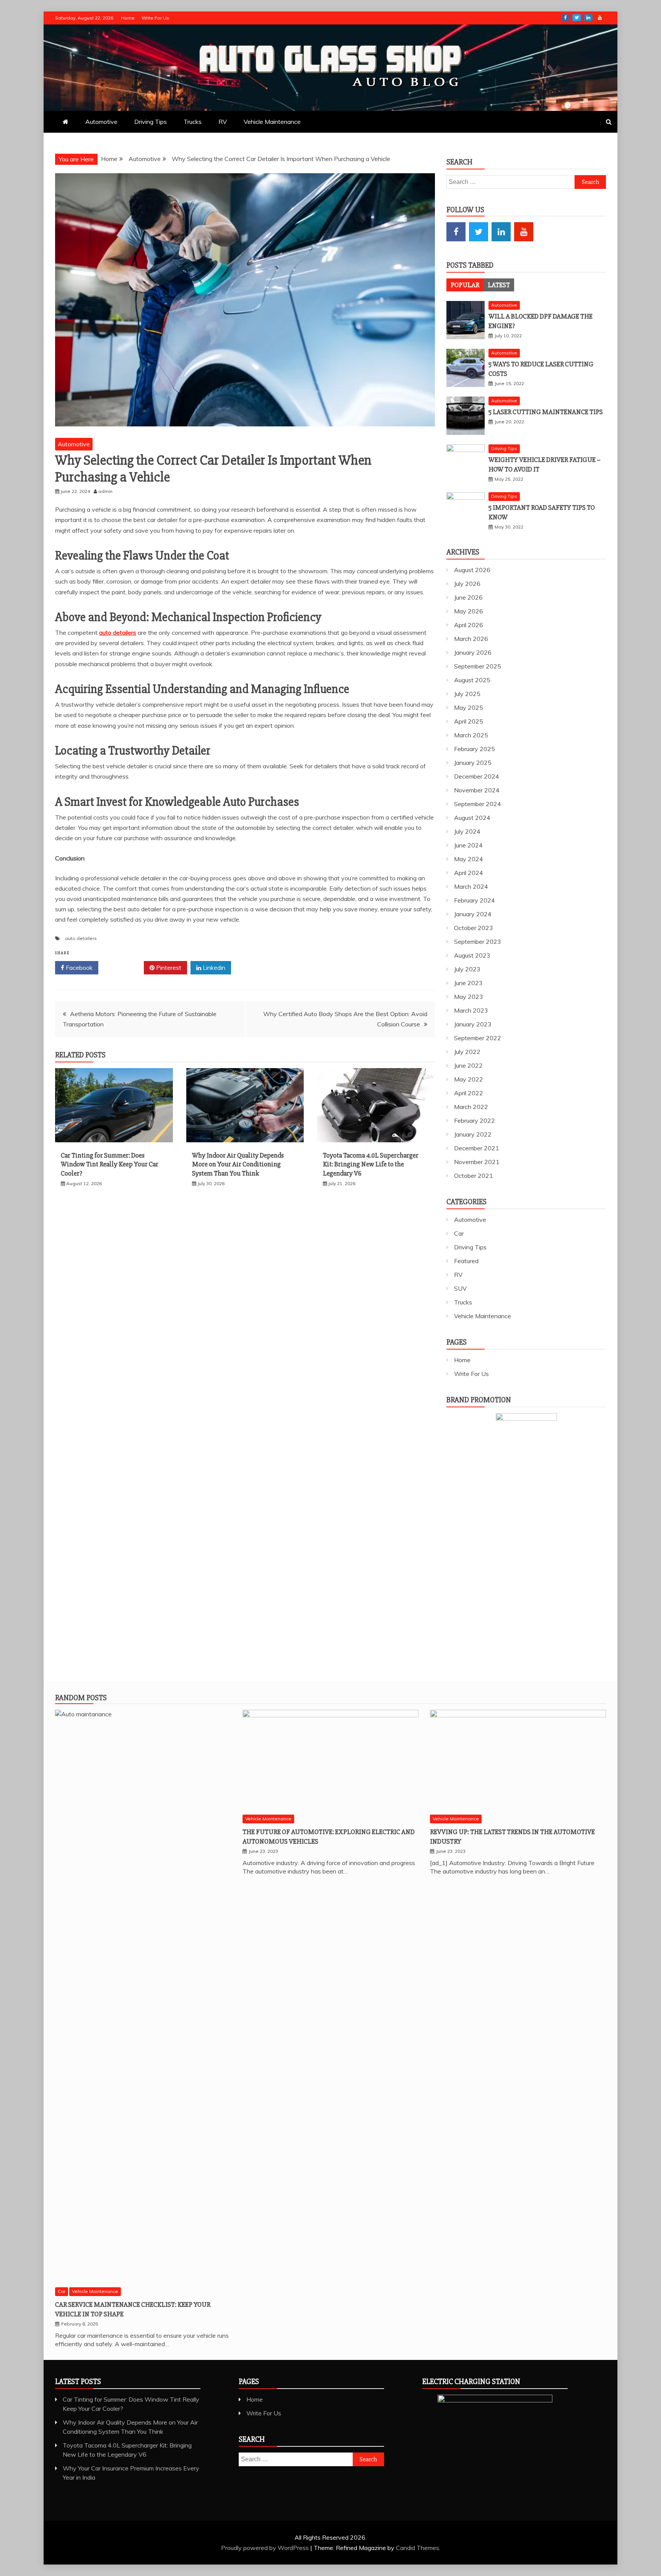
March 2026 (471, 639)
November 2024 (477, 790)
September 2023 (478, 942)
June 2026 (468, 597)
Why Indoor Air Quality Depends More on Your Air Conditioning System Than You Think (238, 1164)
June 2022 (468, 1065)
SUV (460, 1288)
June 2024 (468, 845)
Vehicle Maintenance (272, 122)
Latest (499, 285)
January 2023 (473, 1024)
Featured (466, 1261)
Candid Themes (418, 2548)
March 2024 (471, 886)
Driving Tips (151, 122)
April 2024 (469, 873)
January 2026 (473, 652)
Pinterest (168, 968)
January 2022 (473, 1134)
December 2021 (477, 1148)
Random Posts (81, 1698)
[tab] (465, 285)
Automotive (101, 122)
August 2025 (472, 680)
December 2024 (477, 776)
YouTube (600, 18)
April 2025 (469, 721)
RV (223, 122)
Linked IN (588, 18)
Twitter (577, 18)
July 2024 (467, 831)
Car (459, 1233)
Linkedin (213, 968)
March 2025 (471, 735)
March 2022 (471, 1107)
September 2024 (478, 804)
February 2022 (475, 1120)
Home (128, 18)
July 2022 (467, 1052)
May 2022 (469, 1079)
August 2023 (472, 955)
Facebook (565, 18)
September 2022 (478, 1038)
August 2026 (472, 570)
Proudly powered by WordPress (266, 2548)
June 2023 (468, 983)
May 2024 (469, 859)
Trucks (193, 122)
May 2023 (469, 997)
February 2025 (475, 749)
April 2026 (469, 625)
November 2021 (477, 1162)
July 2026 (467, 584)
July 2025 (467, 694)
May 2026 (469, 611)
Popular (465, 285)
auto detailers (81, 938)
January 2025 (473, 763)
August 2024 (472, 818)
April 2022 (469, 1093)
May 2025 (469, 707)
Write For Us (155, 18)
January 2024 (473, 914)
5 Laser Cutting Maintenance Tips (546, 412)
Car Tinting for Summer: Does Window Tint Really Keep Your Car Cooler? (110, 1164)
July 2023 (467, 969)
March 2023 (471, 1010)
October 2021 (474, 1176)
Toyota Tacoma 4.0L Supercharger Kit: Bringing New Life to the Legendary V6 (371, 1164)
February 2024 (475, 900)
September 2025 (478, 666)
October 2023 (474, 928)
